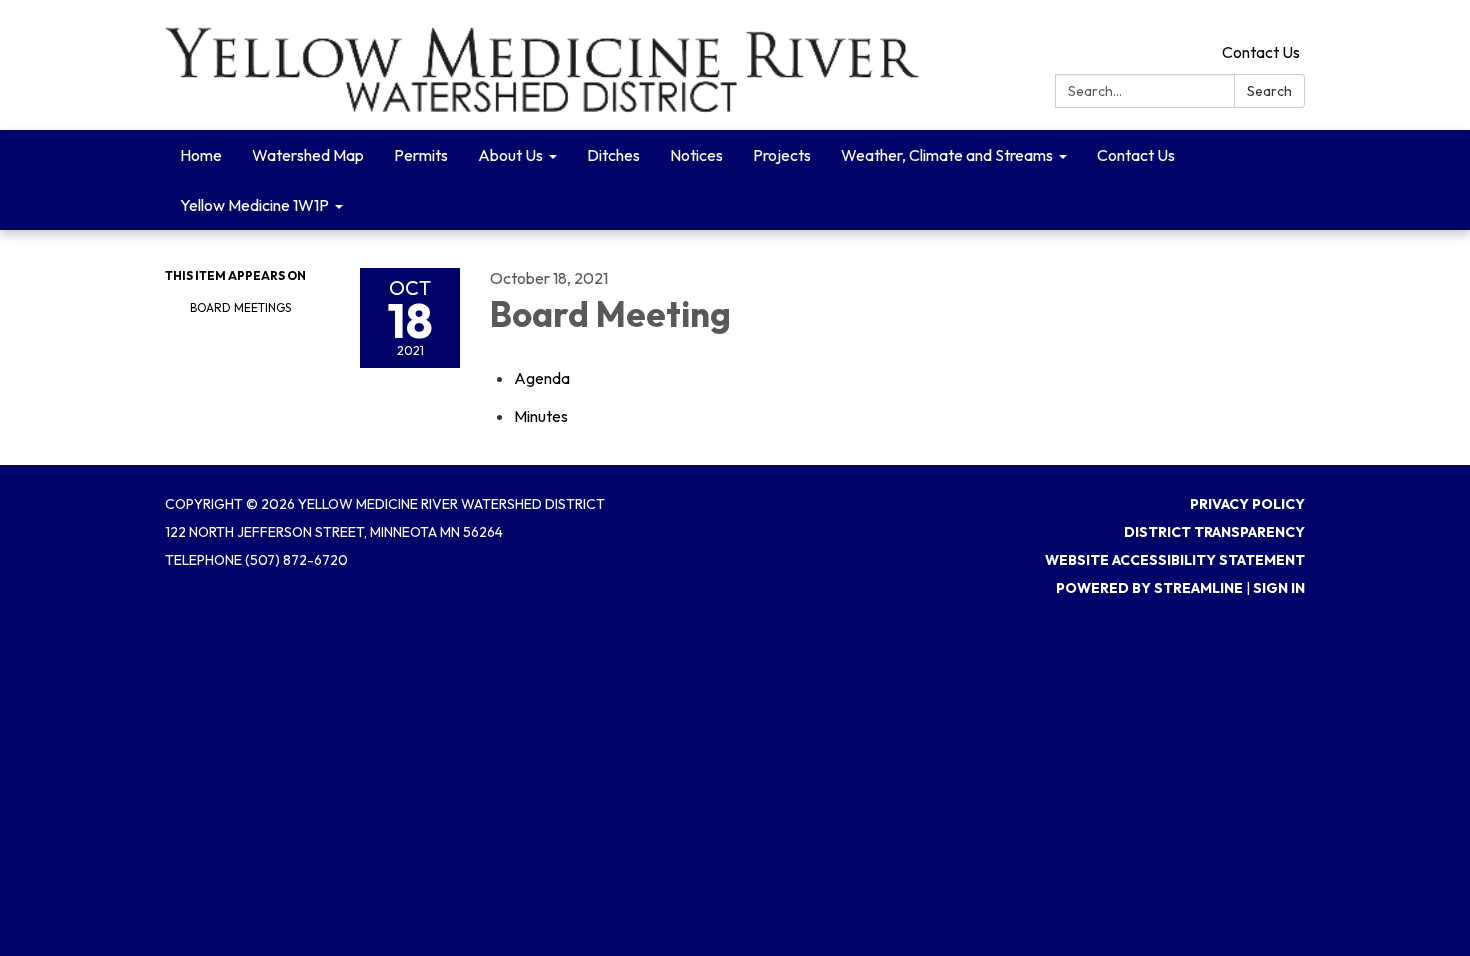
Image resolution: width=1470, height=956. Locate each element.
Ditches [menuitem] (613, 155)
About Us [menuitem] (510, 155)
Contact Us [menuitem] (1136, 155)
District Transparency (1214, 532)
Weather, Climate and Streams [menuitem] (947, 155)
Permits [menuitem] (421, 155)
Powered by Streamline (1149, 588)
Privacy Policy (1247, 504)
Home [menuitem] (201, 155)
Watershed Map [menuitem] (308, 155)
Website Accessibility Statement (1175, 560)
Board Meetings (240, 307)
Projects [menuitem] (782, 155)
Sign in (1279, 588)
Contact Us (1261, 52)
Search (1269, 91)
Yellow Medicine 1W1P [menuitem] (254, 205)
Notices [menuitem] (696, 155)
